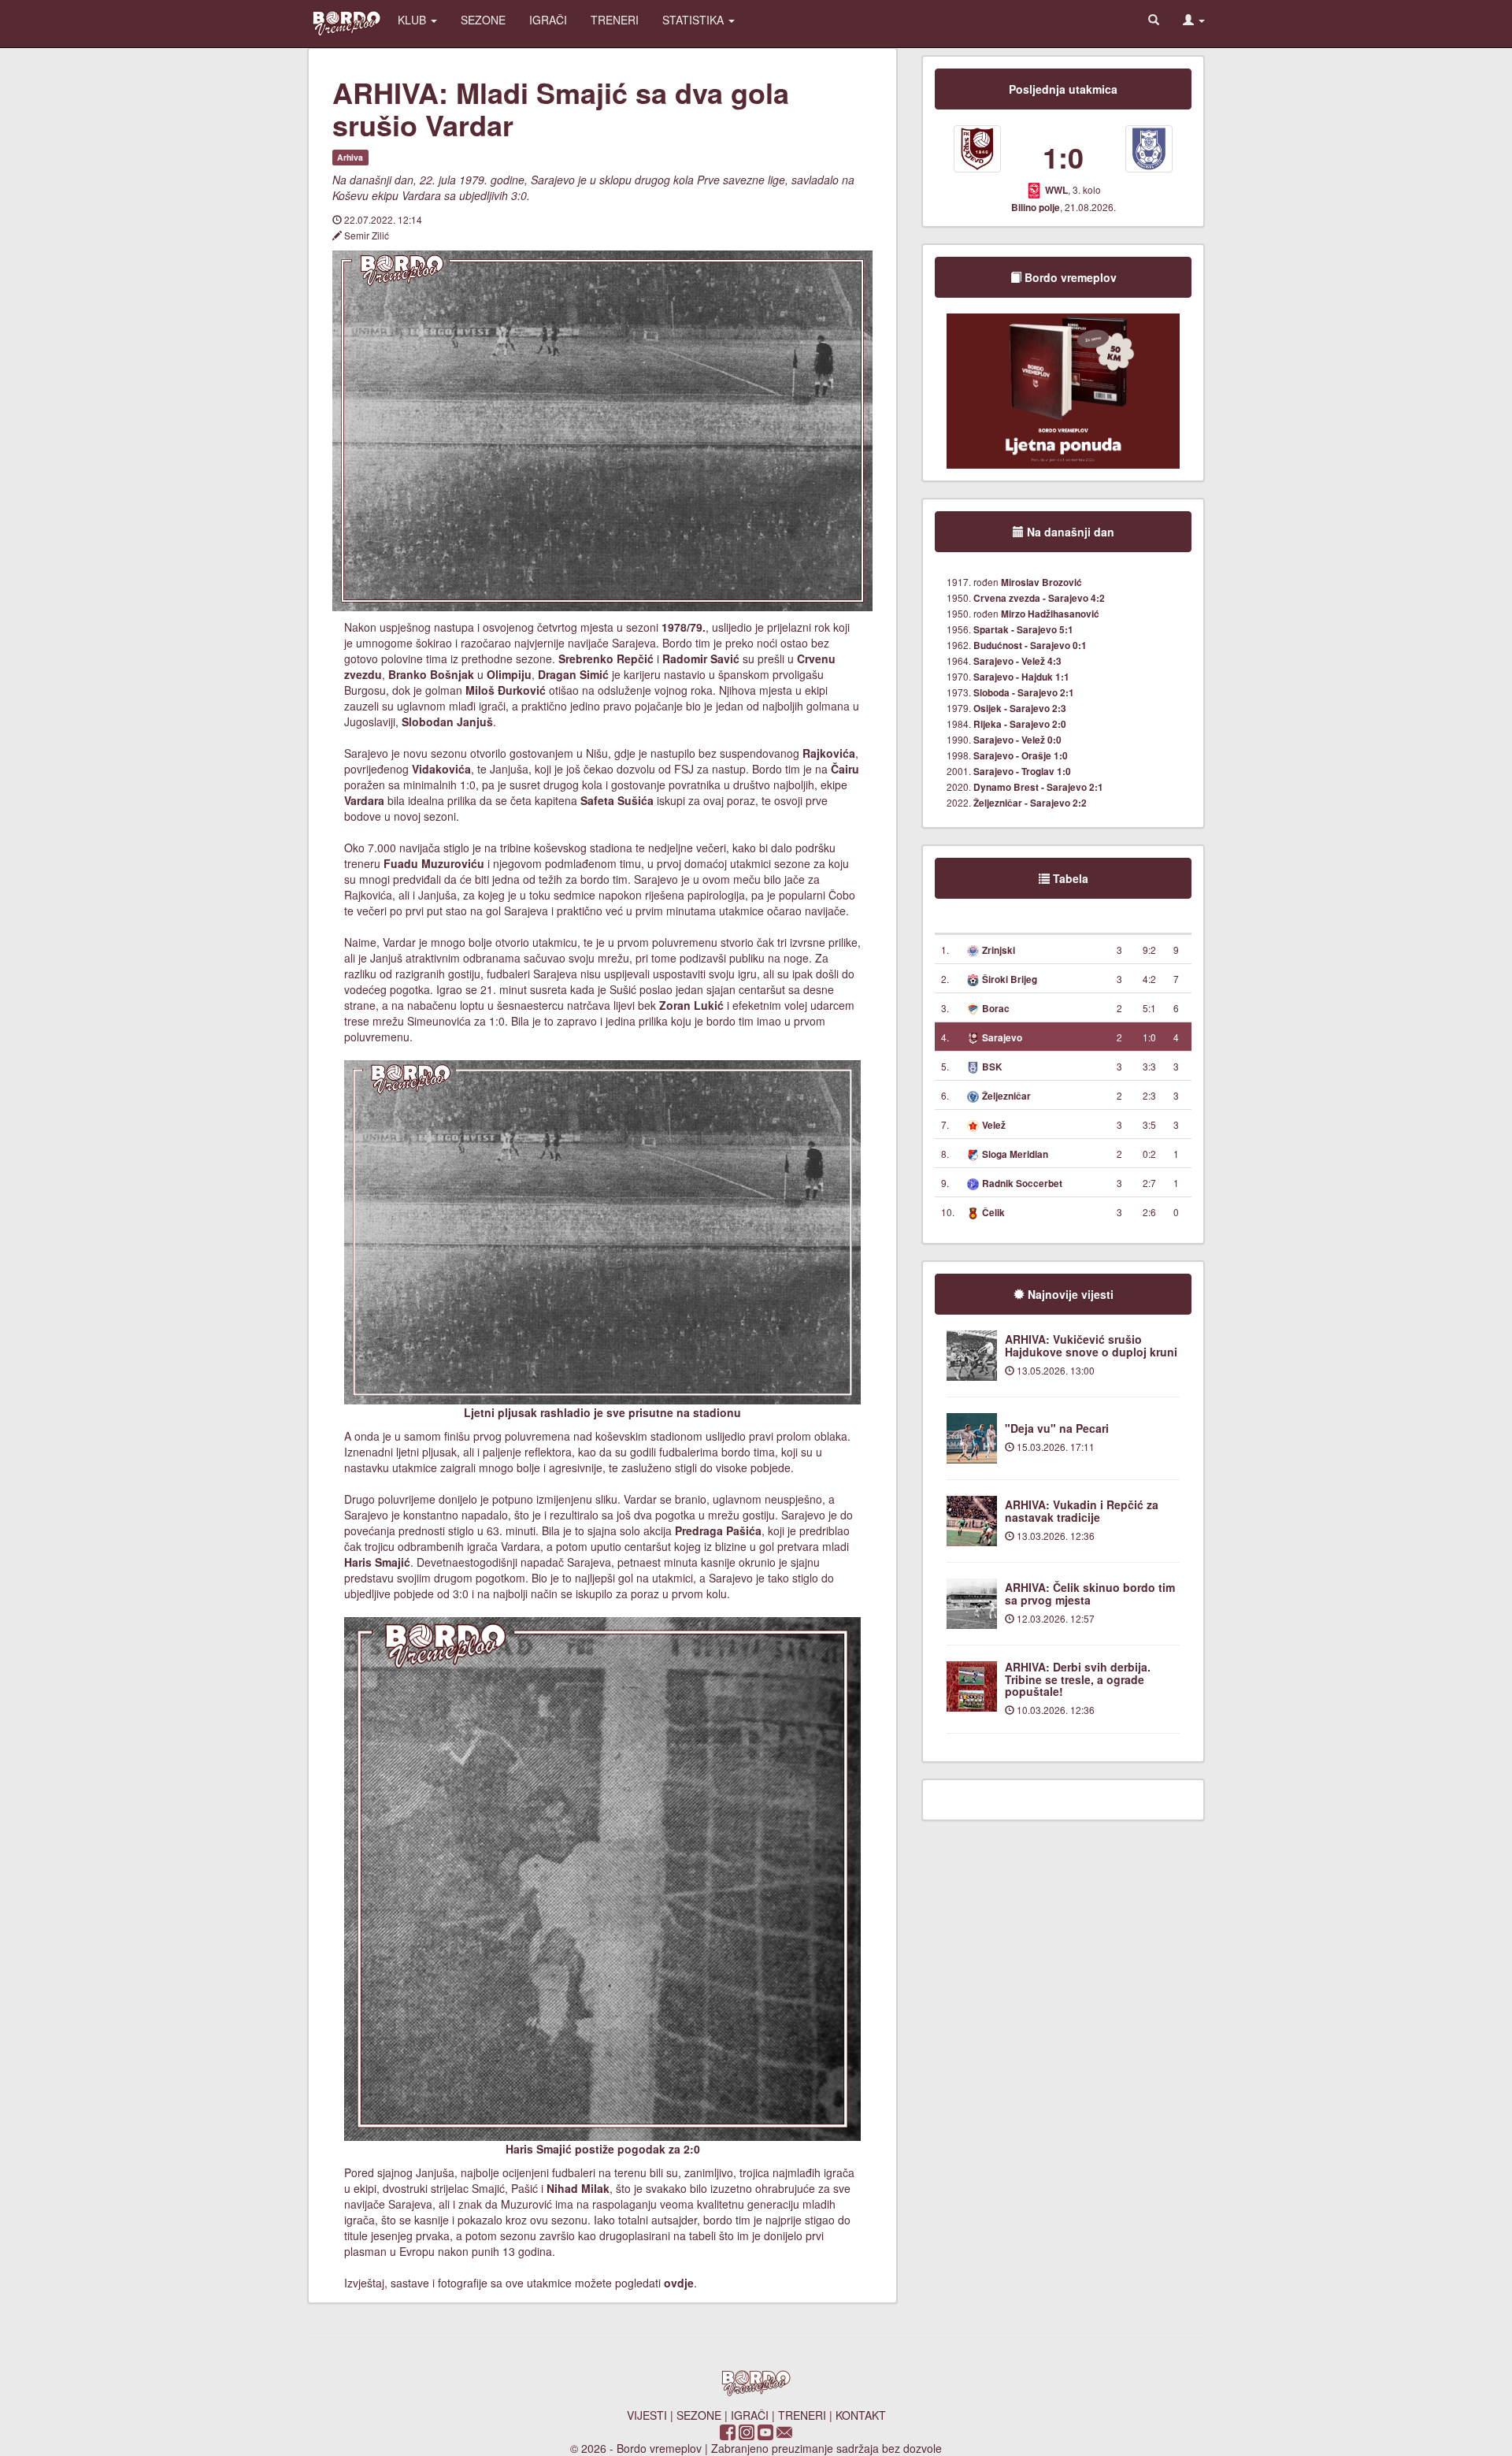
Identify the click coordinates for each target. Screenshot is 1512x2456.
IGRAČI (548, 20)
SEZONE (483, 20)
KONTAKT (861, 2415)
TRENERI (615, 20)
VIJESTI (647, 2415)
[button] (1194, 20)
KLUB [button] (413, 20)
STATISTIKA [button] (695, 20)
